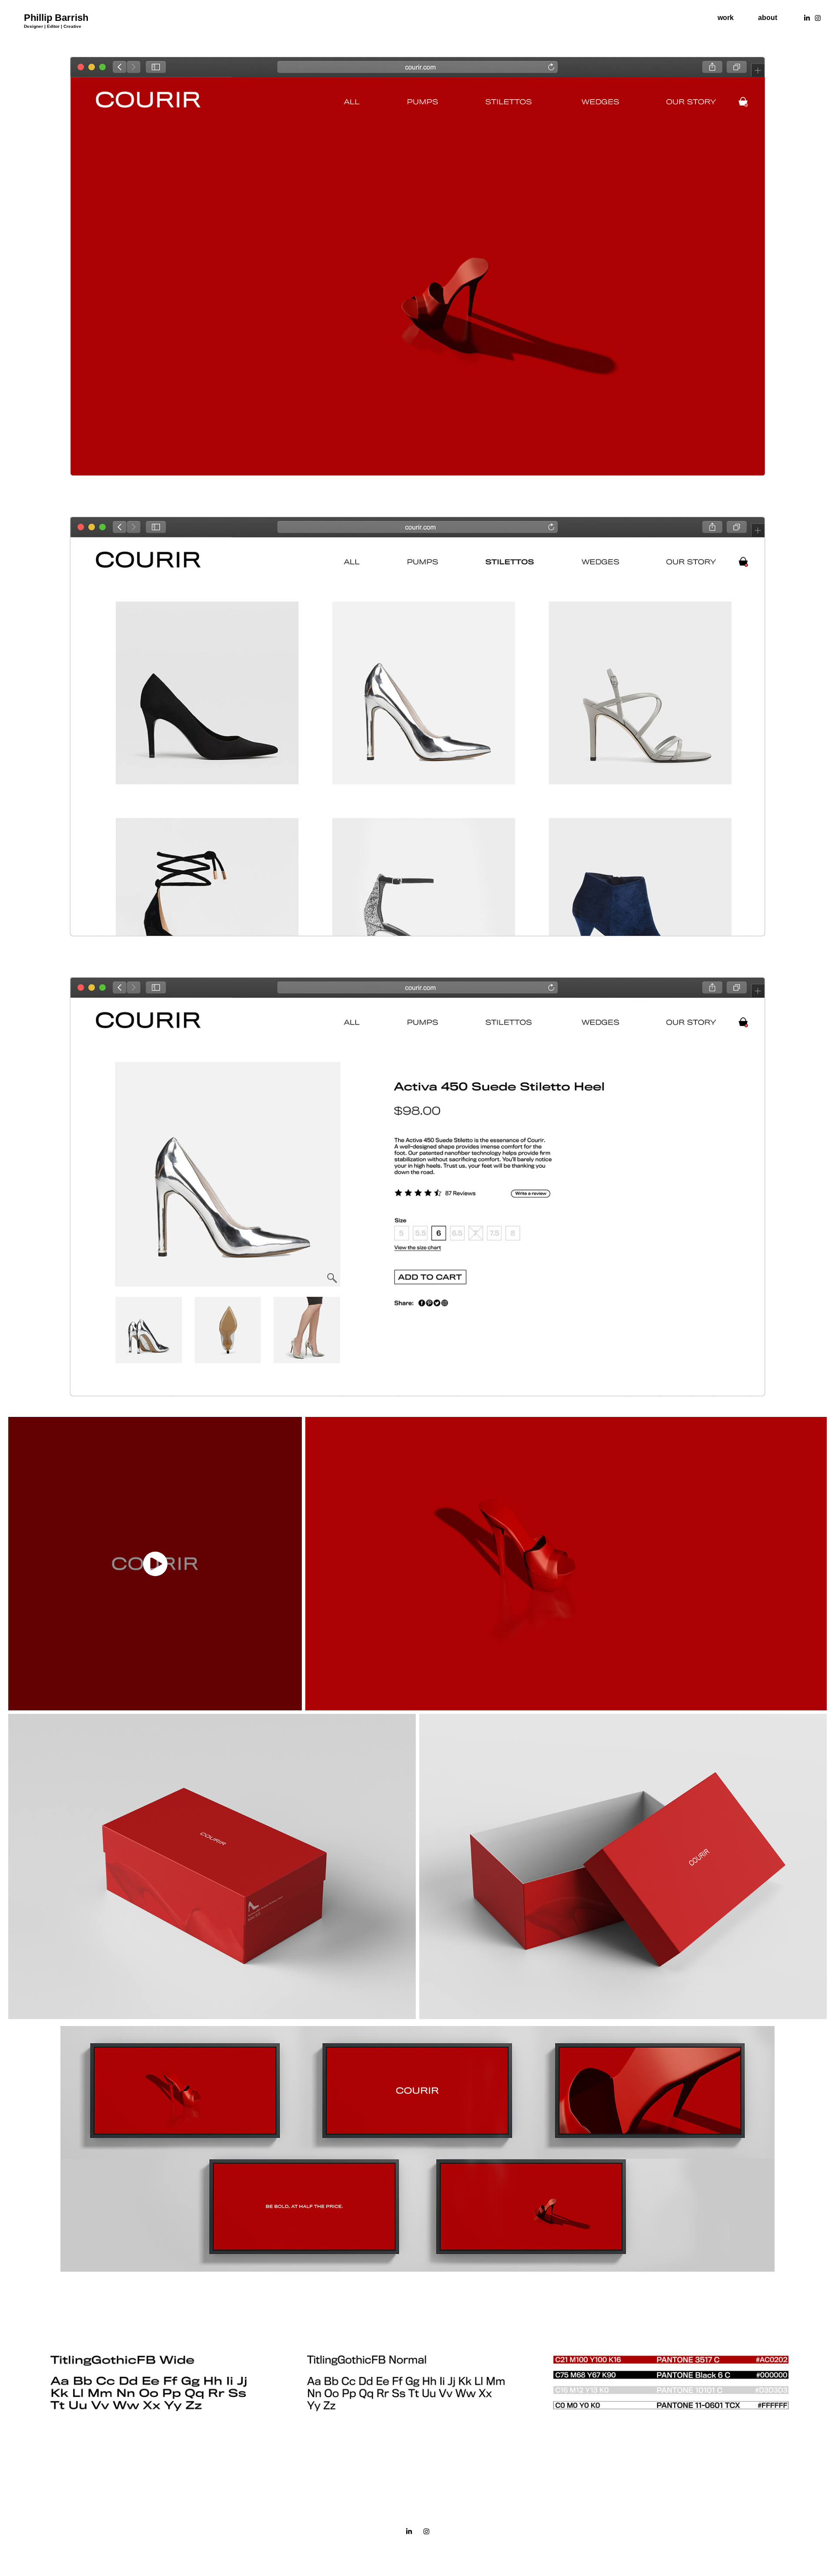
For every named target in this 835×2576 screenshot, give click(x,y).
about (768, 18)
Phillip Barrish (56, 18)
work (726, 18)
